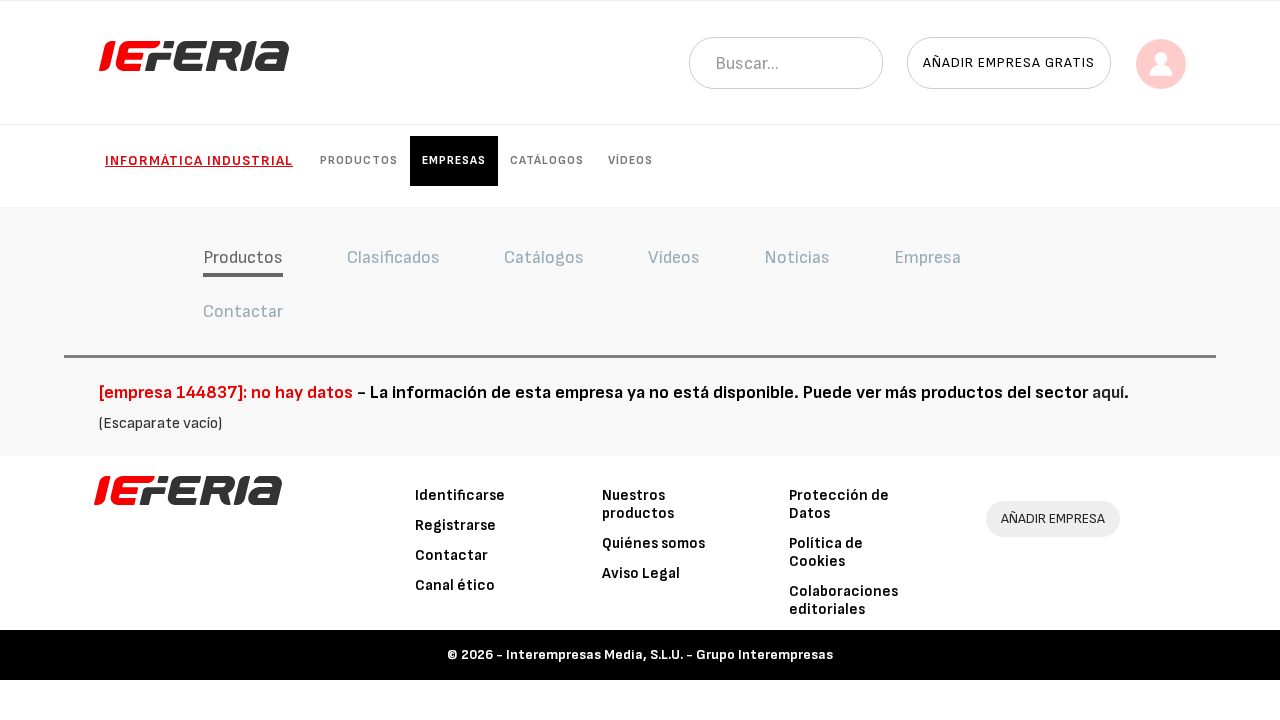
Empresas (454, 160)
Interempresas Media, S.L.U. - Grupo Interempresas (669, 654)
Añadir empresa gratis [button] (1009, 62)
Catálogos (547, 160)
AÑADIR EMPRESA (1053, 518)
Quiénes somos (653, 543)
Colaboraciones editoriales (843, 600)
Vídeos (630, 160)
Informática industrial (199, 160)
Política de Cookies (826, 552)
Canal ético (455, 585)
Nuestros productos (638, 504)
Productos (359, 160)
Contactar (451, 555)
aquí (1108, 392)
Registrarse (455, 525)
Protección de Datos (839, 504)
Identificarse (460, 495)
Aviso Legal (641, 573)
